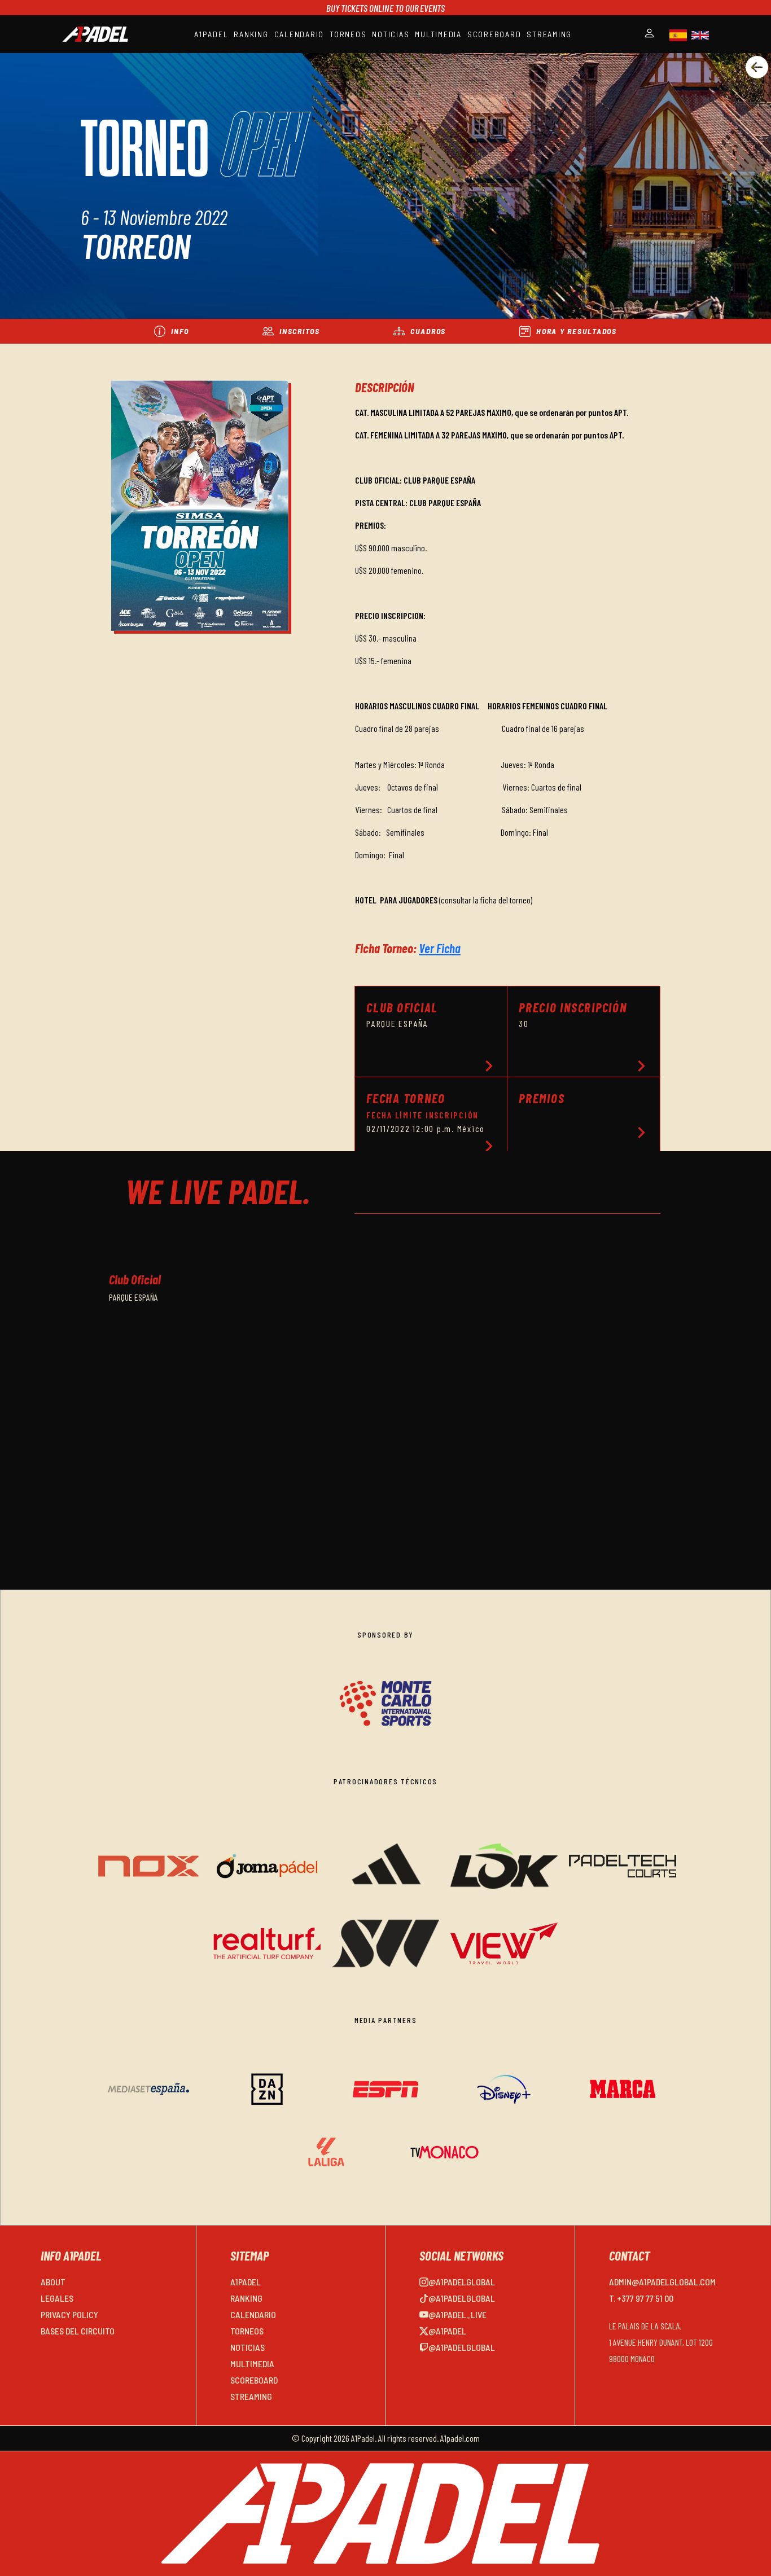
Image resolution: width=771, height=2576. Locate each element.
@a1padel (447, 2331)
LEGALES (57, 2298)
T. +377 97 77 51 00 (641, 2298)
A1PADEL (211, 34)
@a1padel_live (457, 2314)
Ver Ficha (440, 948)
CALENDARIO (299, 34)
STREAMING (549, 34)
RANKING (251, 34)
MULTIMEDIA (438, 34)
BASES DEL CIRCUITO (78, 2331)
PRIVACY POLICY (69, 2314)
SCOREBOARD (494, 34)
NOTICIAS (391, 34)
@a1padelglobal (462, 2282)
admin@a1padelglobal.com (662, 2282)
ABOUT (53, 2282)
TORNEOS (348, 34)
